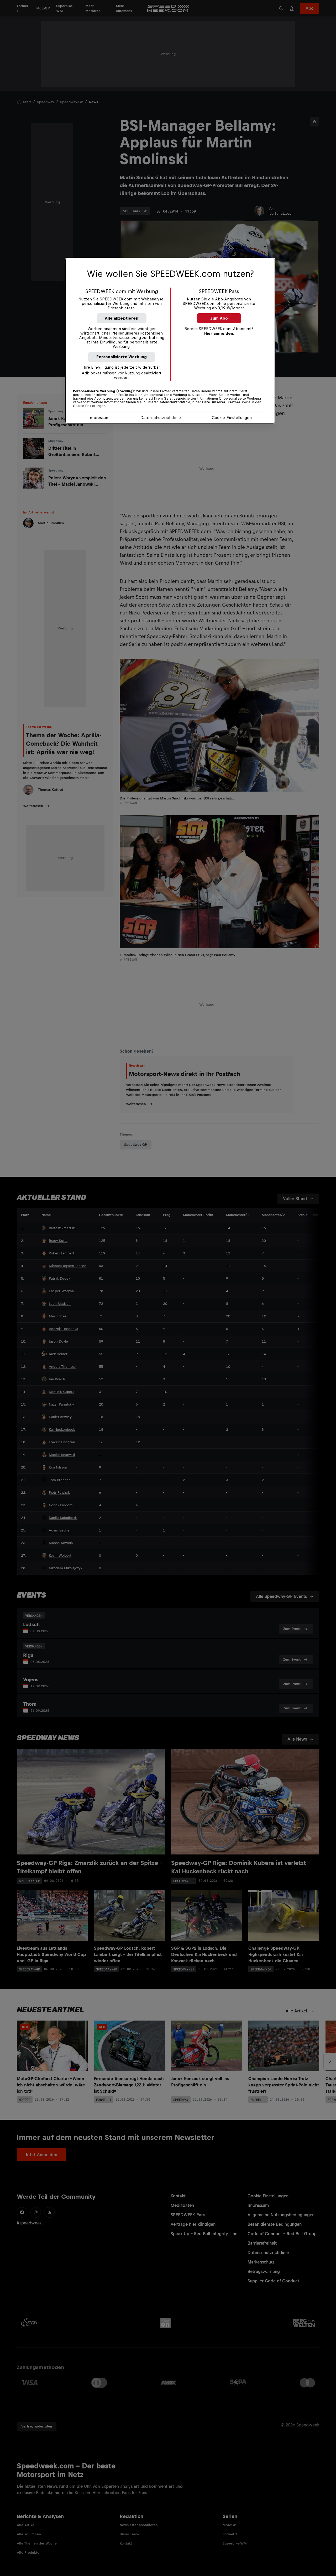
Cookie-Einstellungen (232, 418)
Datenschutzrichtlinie (161, 418)
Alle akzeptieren (122, 318)
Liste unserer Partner (221, 402)
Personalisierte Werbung (122, 357)
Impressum (99, 418)
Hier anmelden (219, 333)
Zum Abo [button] (219, 318)
